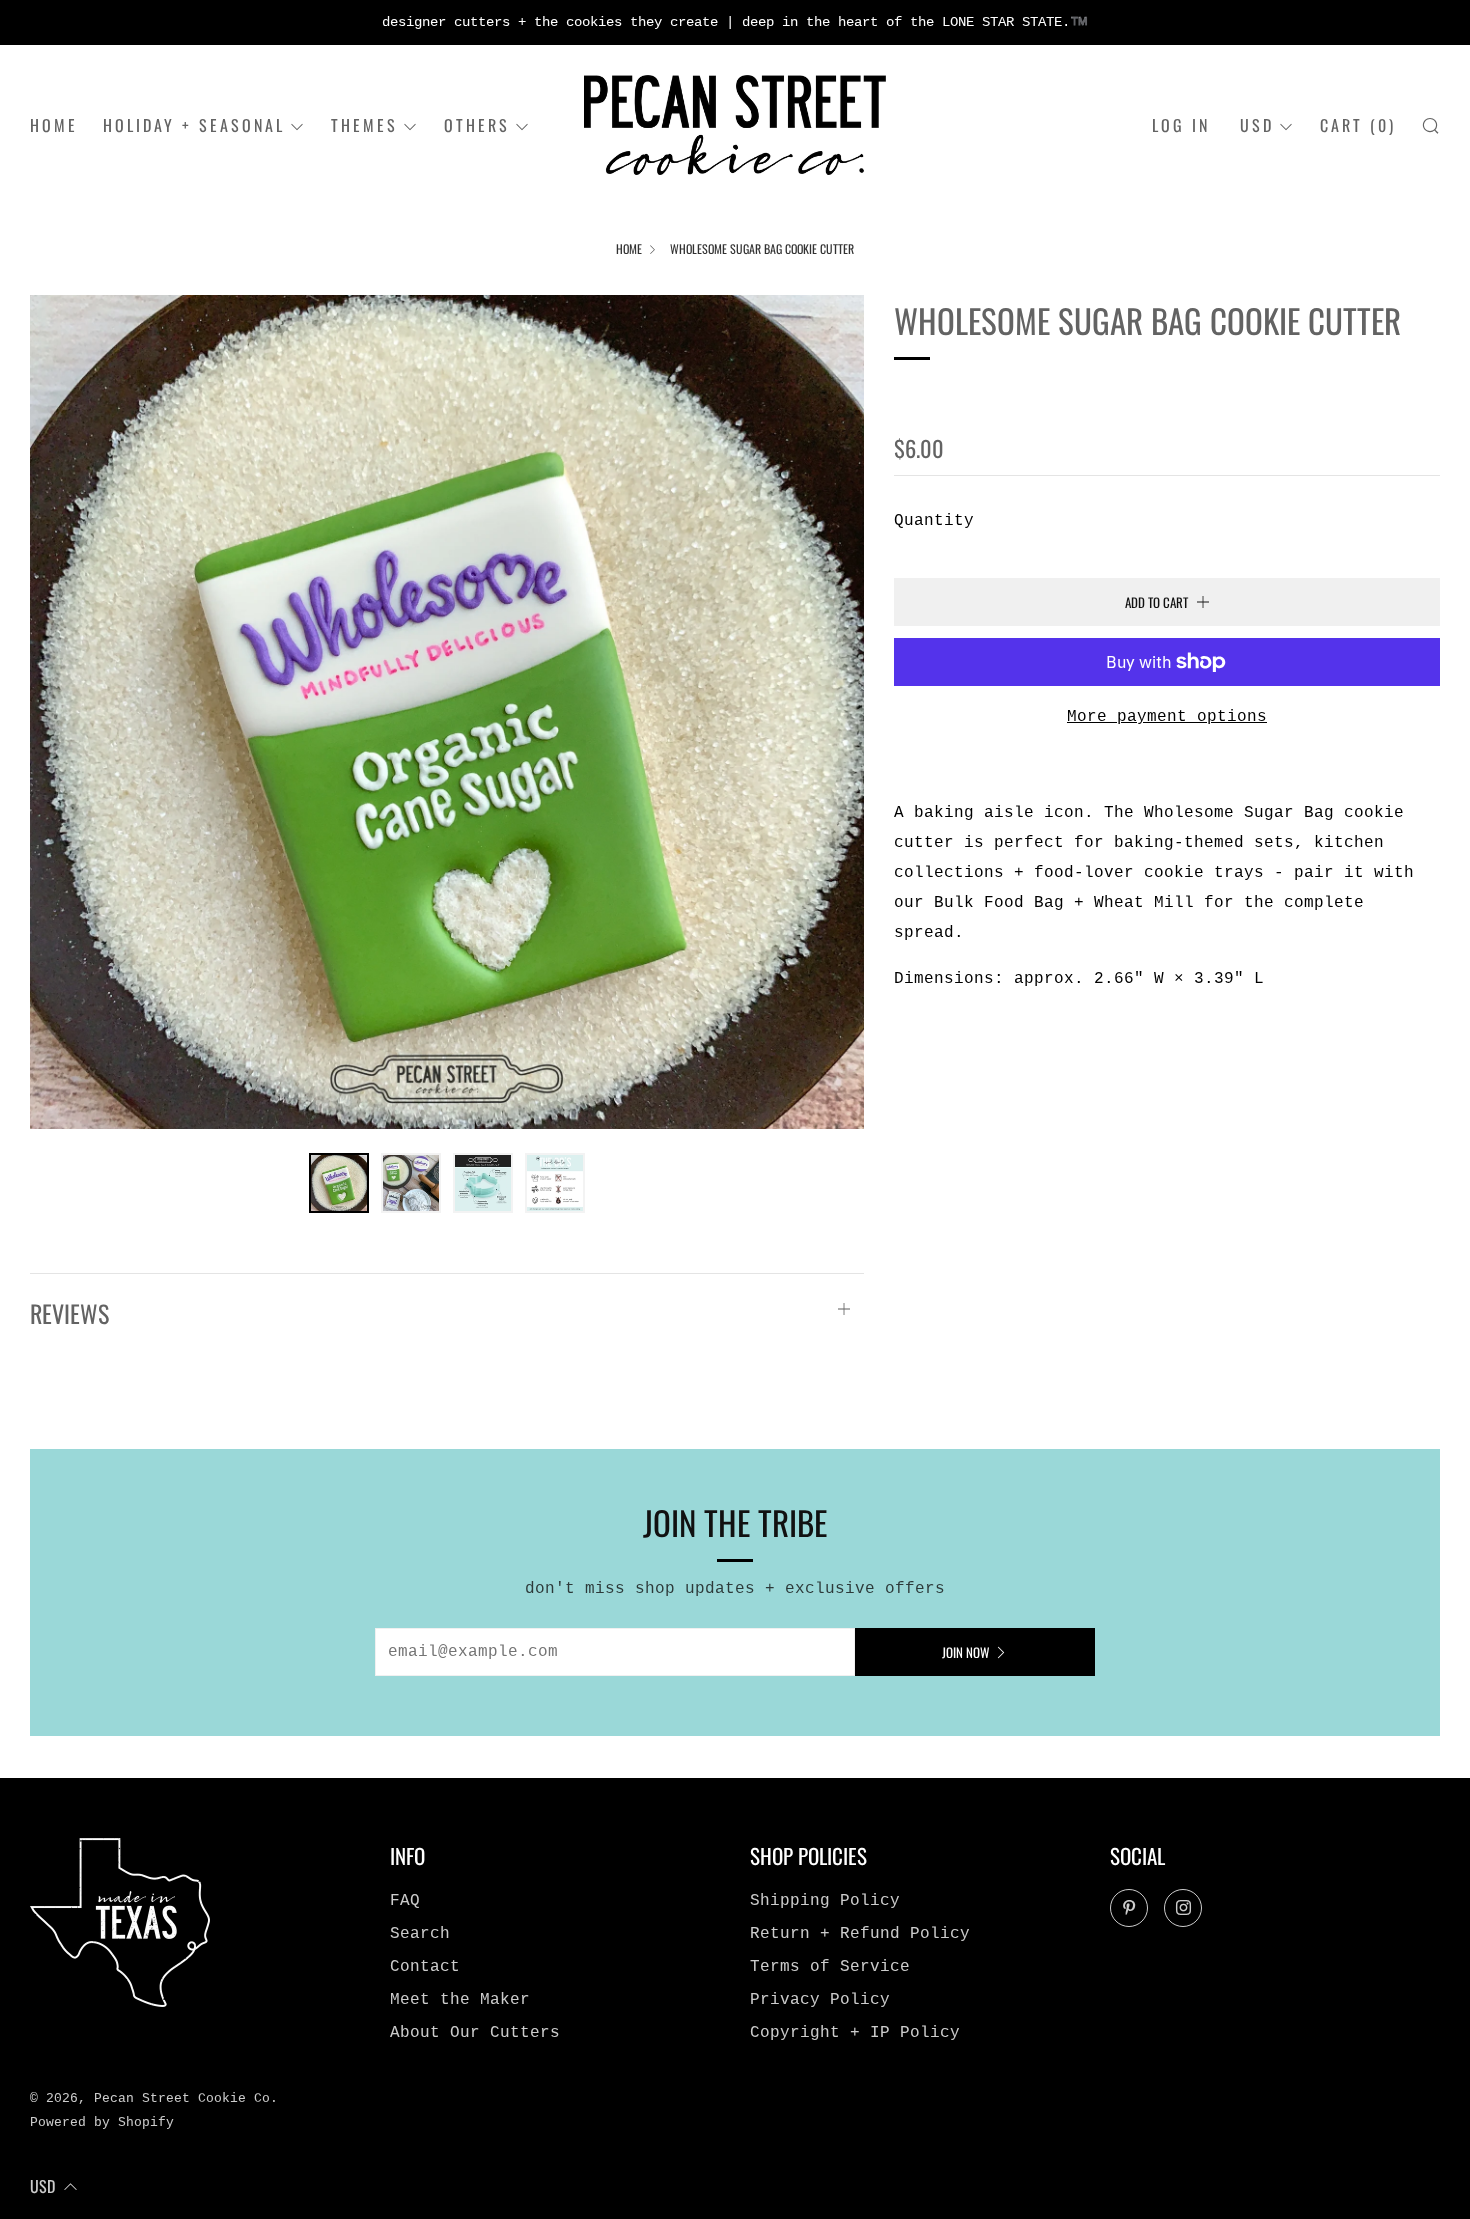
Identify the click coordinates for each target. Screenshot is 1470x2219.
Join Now (965, 1652)
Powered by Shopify (102, 2122)
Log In (1181, 125)
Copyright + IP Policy (855, 2033)
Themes (364, 125)
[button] (339, 1183)
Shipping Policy (825, 1901)
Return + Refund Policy (860, 1934)
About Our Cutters (475, 2033)
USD (1257, 125)
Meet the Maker (460, 2000)
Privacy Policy (820, 2000)
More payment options (1167, 717)
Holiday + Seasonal (194, 125)
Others (477, 125)
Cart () (1358, 125)
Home (54, 125)
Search (420, 1934)
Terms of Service (830, 1967)
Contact (425, 1967)
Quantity (934, 521)
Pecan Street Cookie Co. (1043, 392)
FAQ (405, 1901)
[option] (447, 712)
